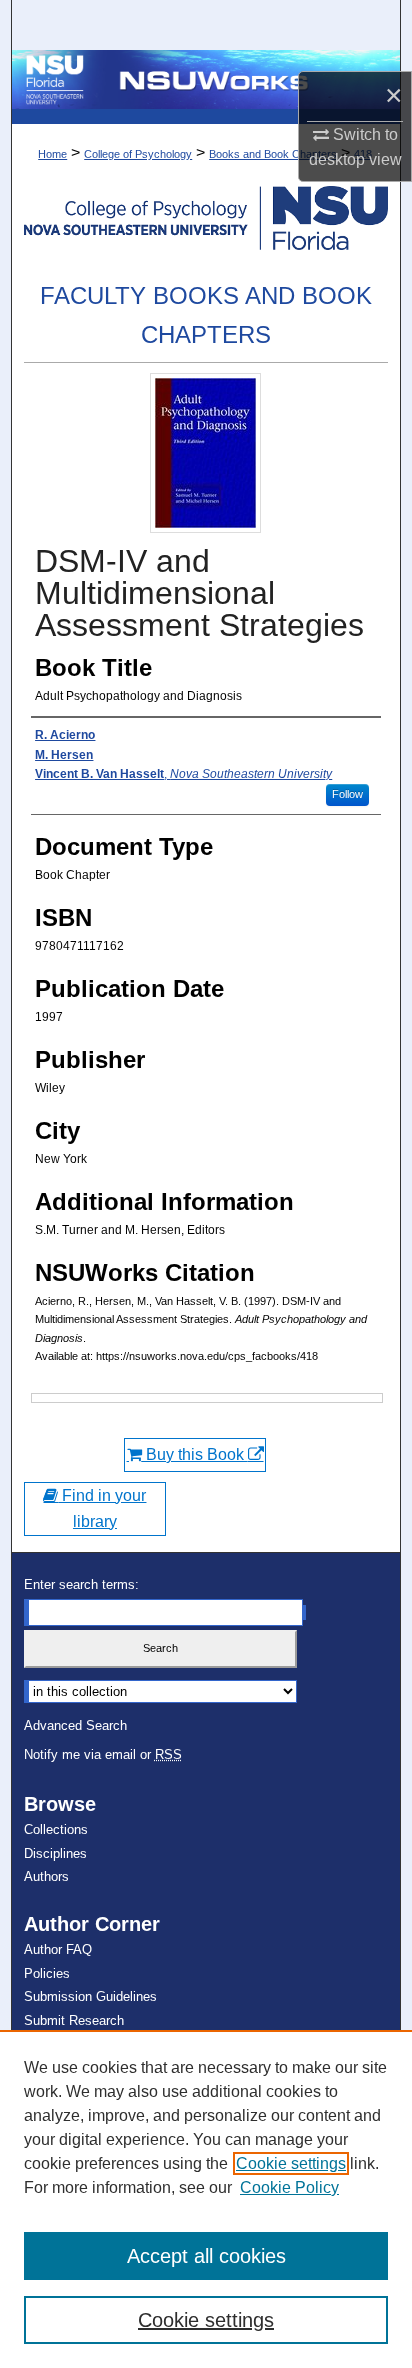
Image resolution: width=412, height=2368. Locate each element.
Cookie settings (291, 2163)
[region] (206, 2199)
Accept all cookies (206, 2256)
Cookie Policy (289, 2187)
